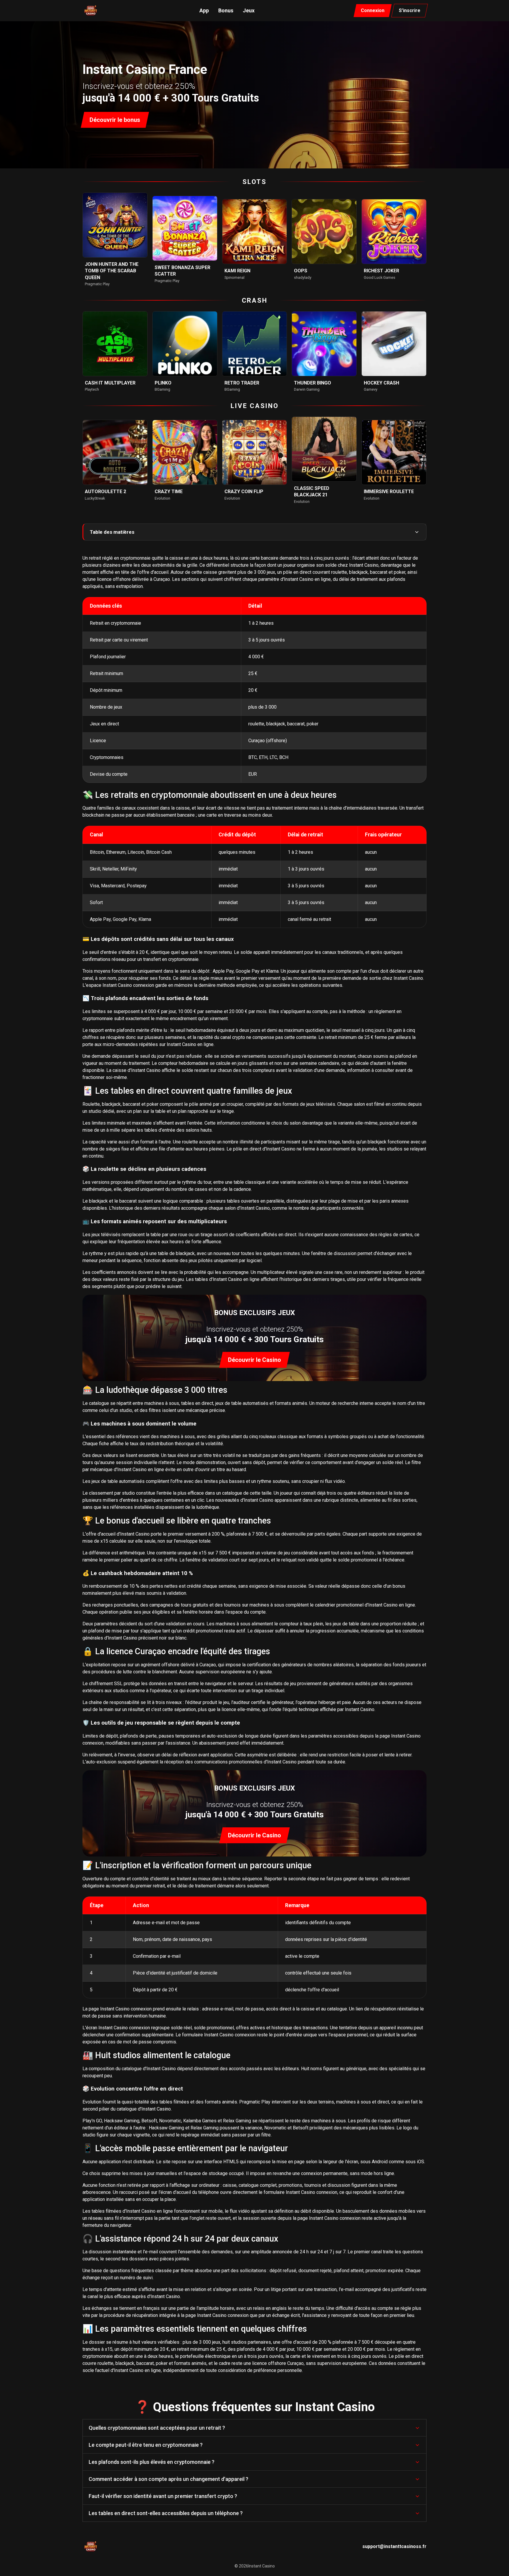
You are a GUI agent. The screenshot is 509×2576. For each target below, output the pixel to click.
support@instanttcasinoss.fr (394, 2546)
